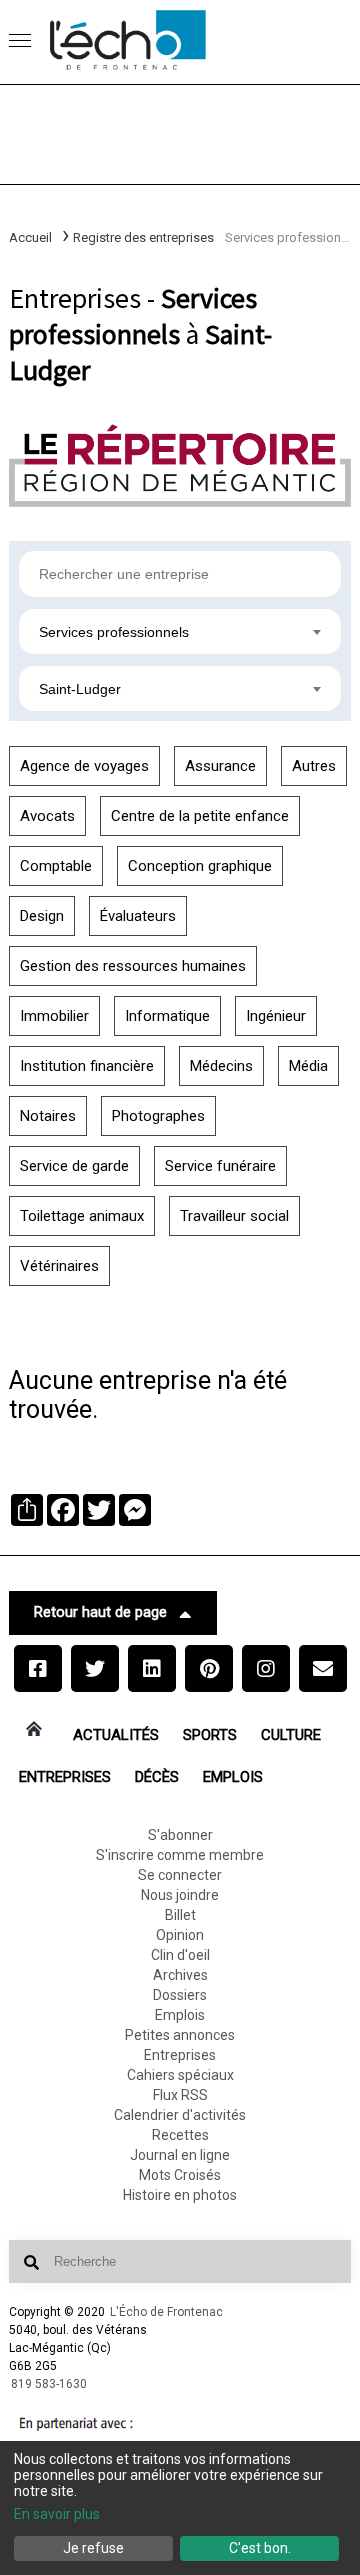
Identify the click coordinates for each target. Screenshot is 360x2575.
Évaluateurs (138, 916)
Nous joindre (180, 1895)
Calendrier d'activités (180, 2115)
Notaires (48, 1116)
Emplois (233, 1777)
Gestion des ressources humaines (133, 966)
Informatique (167, 1016)
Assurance (220, 766)
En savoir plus (57, 2514)
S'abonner (180, 1835)
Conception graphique (200, 866)
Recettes (180, 2135)
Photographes (158, 1116)
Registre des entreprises (143, 237)
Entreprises (65, 1777)
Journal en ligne (180, 2155)
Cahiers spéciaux (180, 2075)
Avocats (47, 816)
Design (42, 916)
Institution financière (87, 1066)
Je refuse (93, 2548)
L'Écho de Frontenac (166, 2312)
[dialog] (180, 2508)
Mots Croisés (180, 2175)
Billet (180, 1915)
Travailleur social (234, 1216)
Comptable (56, 866)
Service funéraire (220, 1166)
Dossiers (180, 1995)
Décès (157, 1777)
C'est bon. (260, 2548)
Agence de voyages (84, 766)
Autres (314, 766)
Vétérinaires (59, 1266)
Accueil (30, 237)
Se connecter (180, 1875)
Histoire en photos (180, 2195)
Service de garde (74, 1166)
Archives (180, 1975)
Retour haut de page (100, 1612)
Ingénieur (276, 1016)
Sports (210, 1735)
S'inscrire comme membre (180, 1855)
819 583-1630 (49, 2384)
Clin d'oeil (180, 1955)
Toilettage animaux (82, 1216)
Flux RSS (180, 2095)
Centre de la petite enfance (200, 816)
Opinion (180, 1935)
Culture (291, 1735)
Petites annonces (180, 2035)
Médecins (221, 1066)
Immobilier (54, 1016)
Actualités (116, 1735)
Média (308, 1066)
